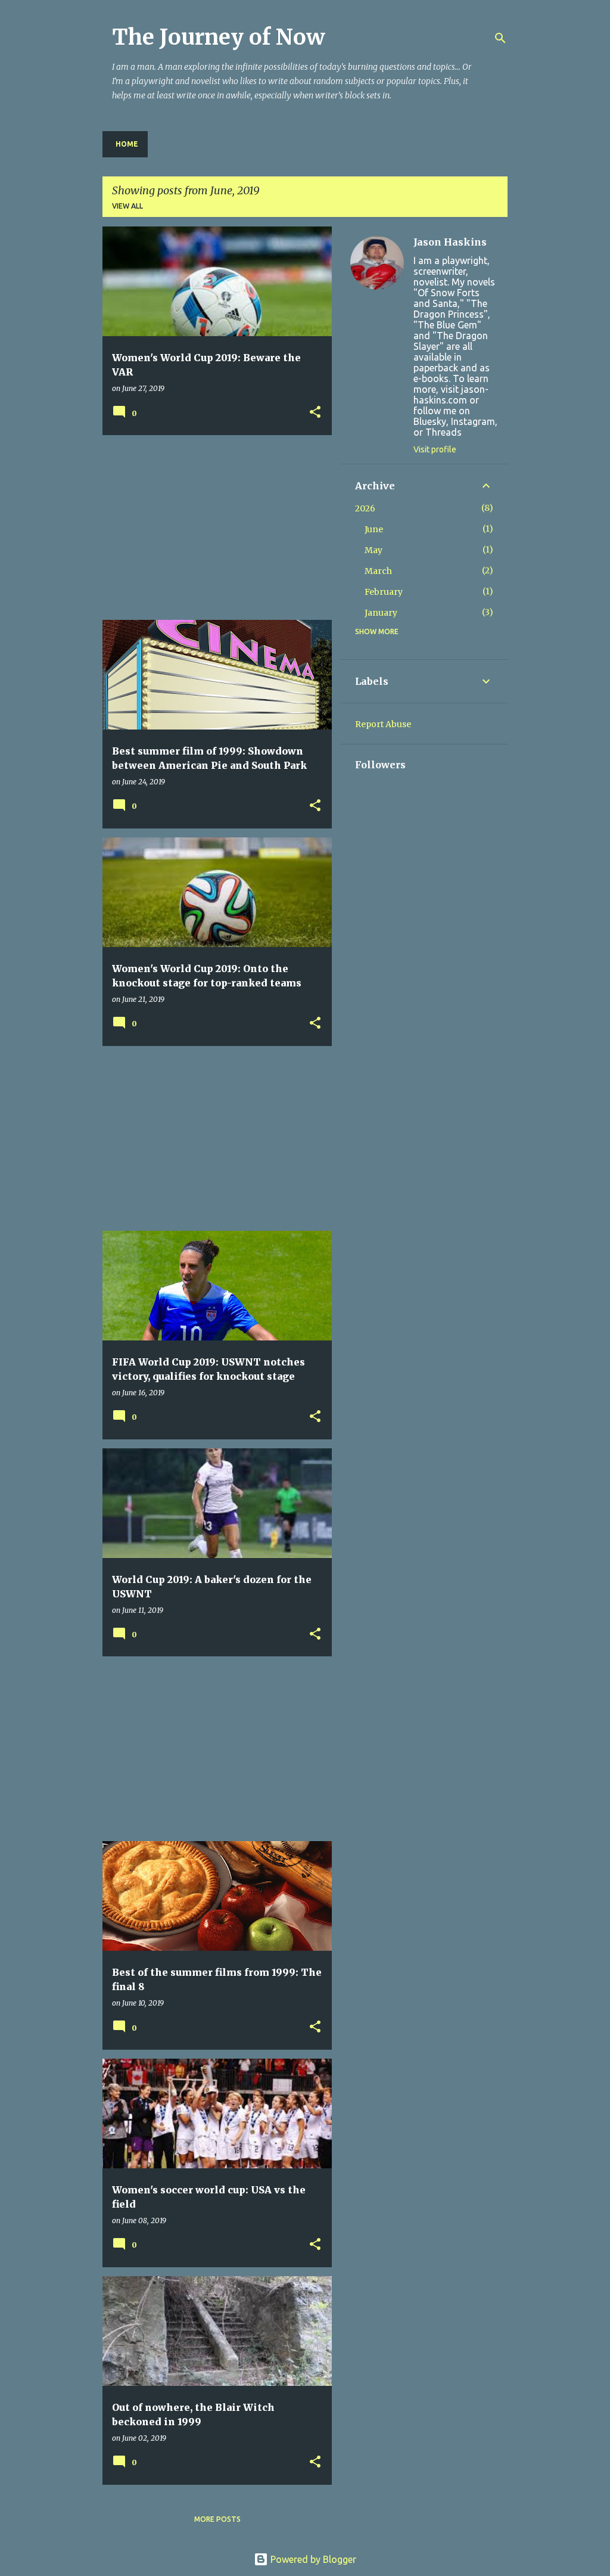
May (374, 550)
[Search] (500, 38)
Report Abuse (383, 724)
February (384, 592)
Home (127, 144)
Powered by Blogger (312, 2559)
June (374, 529)
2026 (365, 508)
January (381, 613)
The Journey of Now (219, 37)
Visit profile (435, 449)
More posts (217, 2519)
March (378, 571)
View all (127, 206)
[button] (315, 413)
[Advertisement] (213, 527)
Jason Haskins (450, 242)
